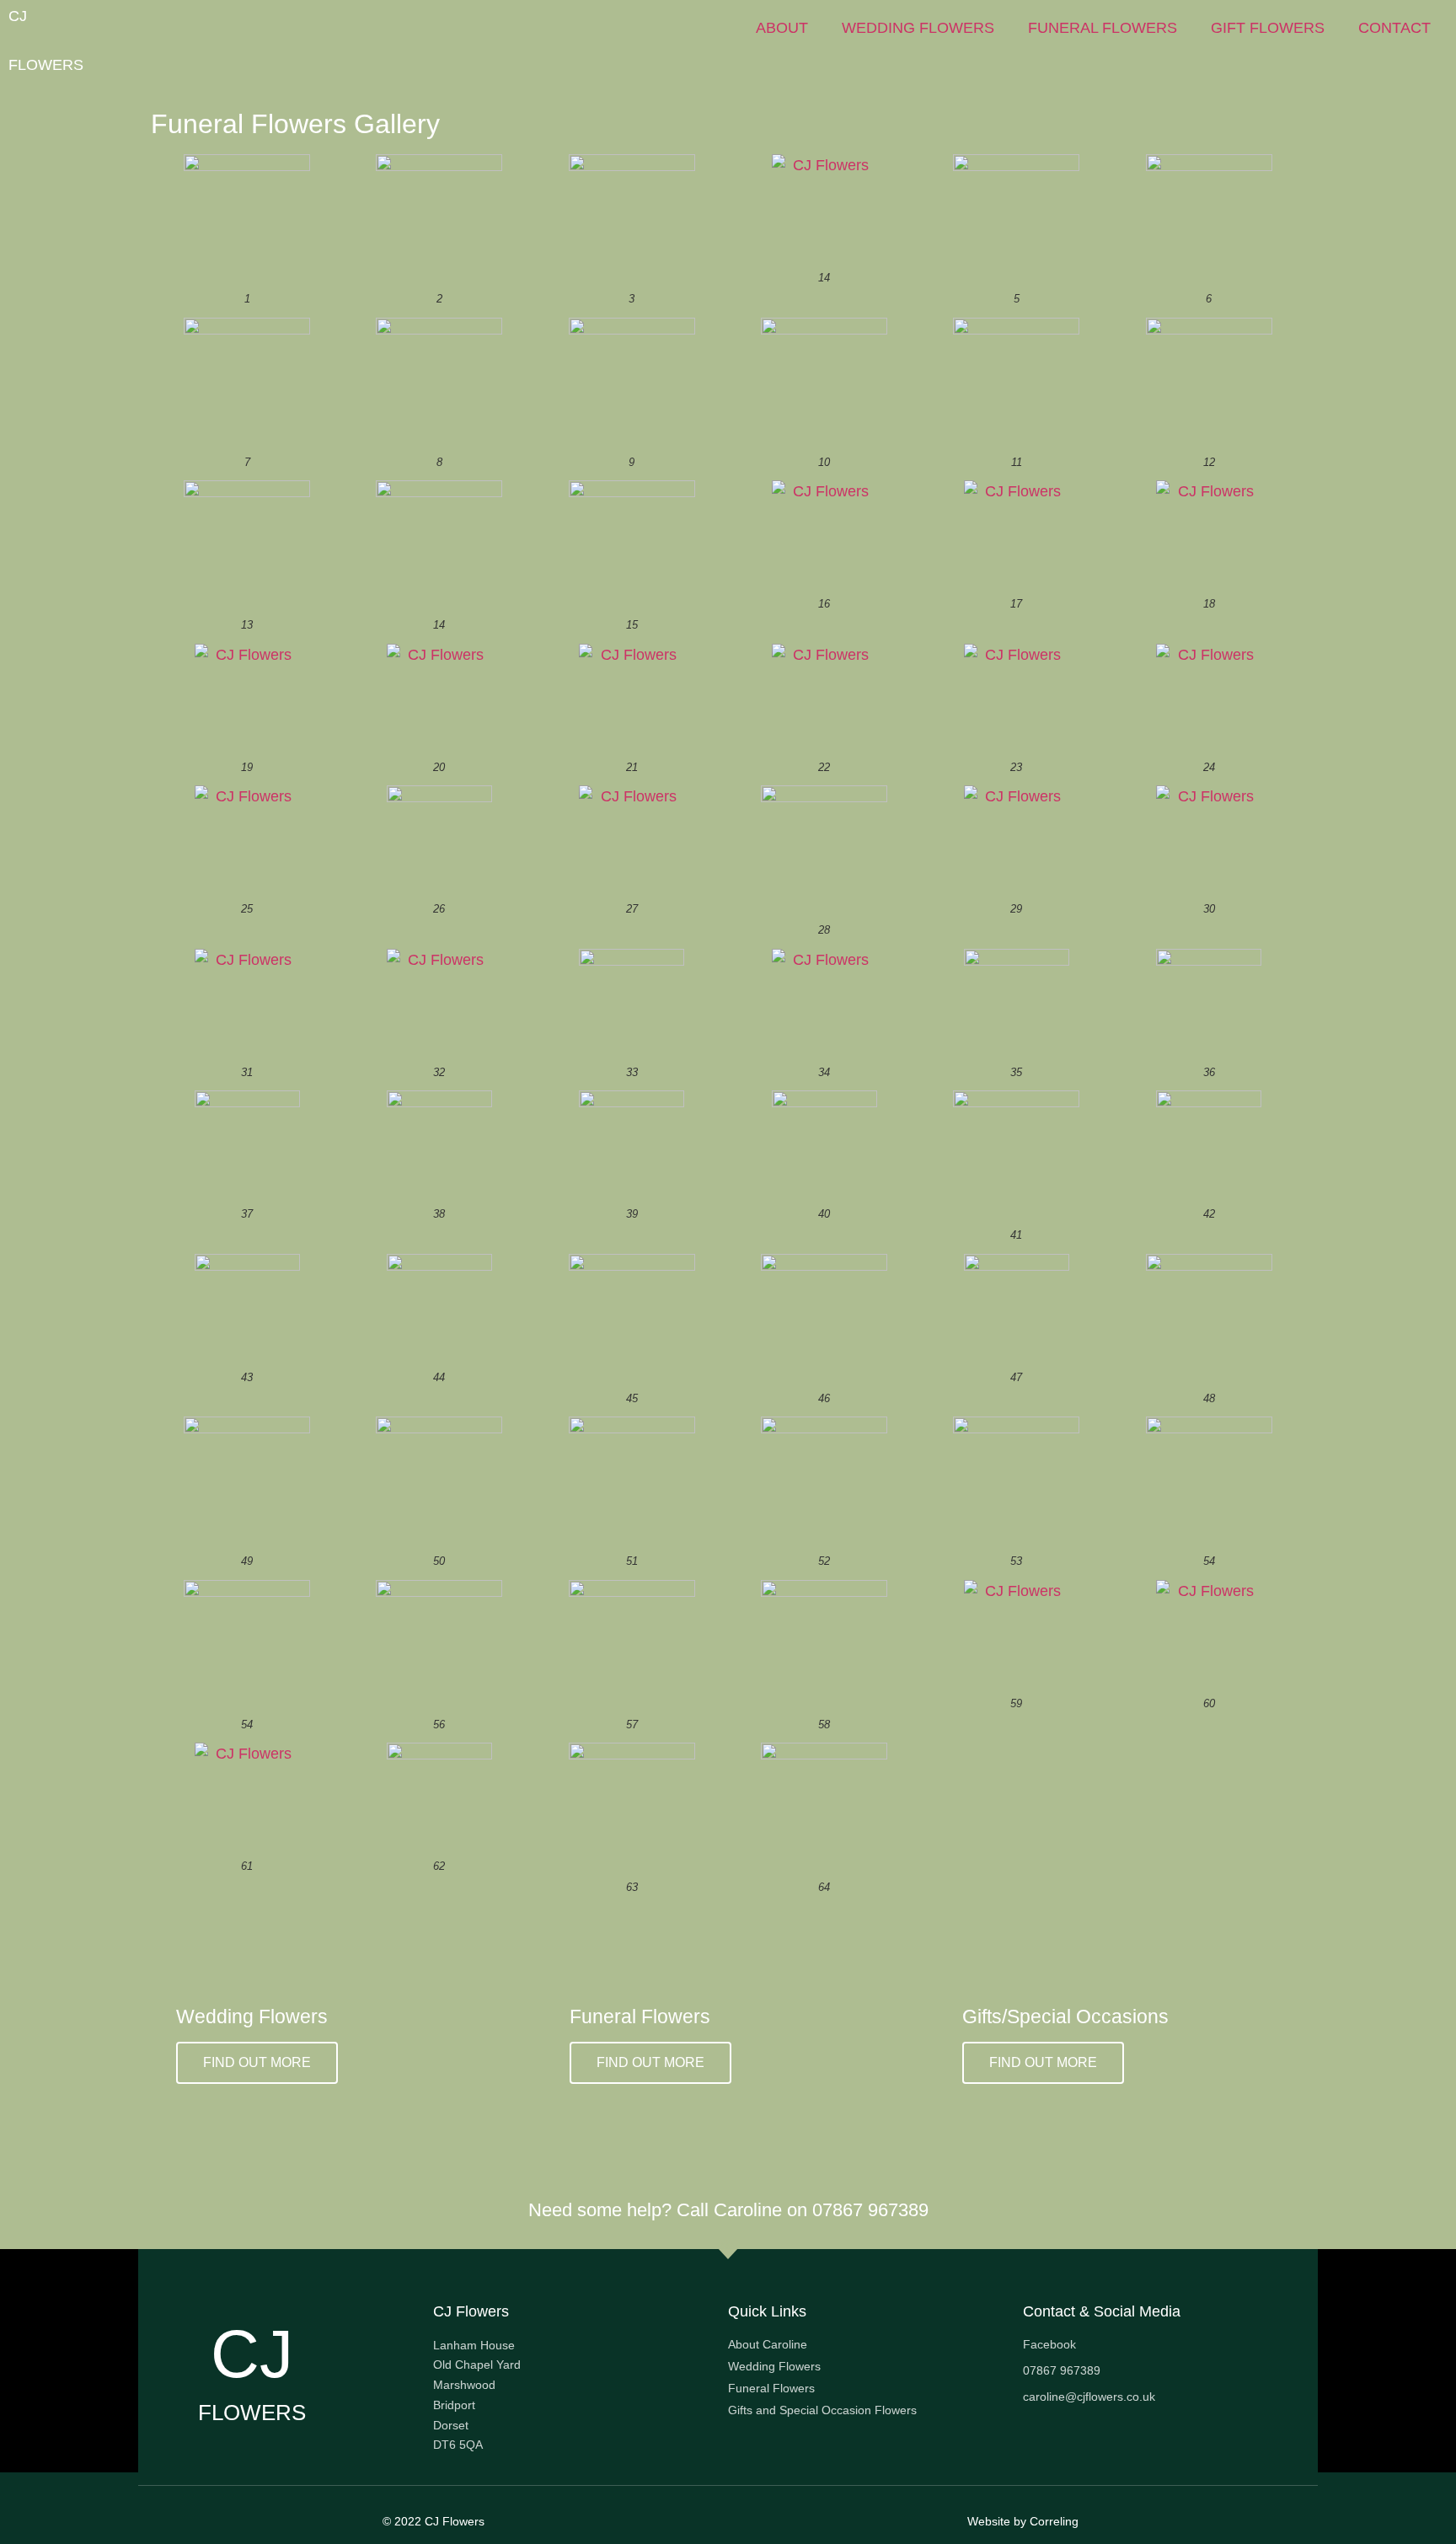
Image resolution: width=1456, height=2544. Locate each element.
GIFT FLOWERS (1268, 28)
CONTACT (1394, 28)
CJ (18, 16)
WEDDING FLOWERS (918, 28)
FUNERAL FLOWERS (1103, 28)
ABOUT (782, 28)
